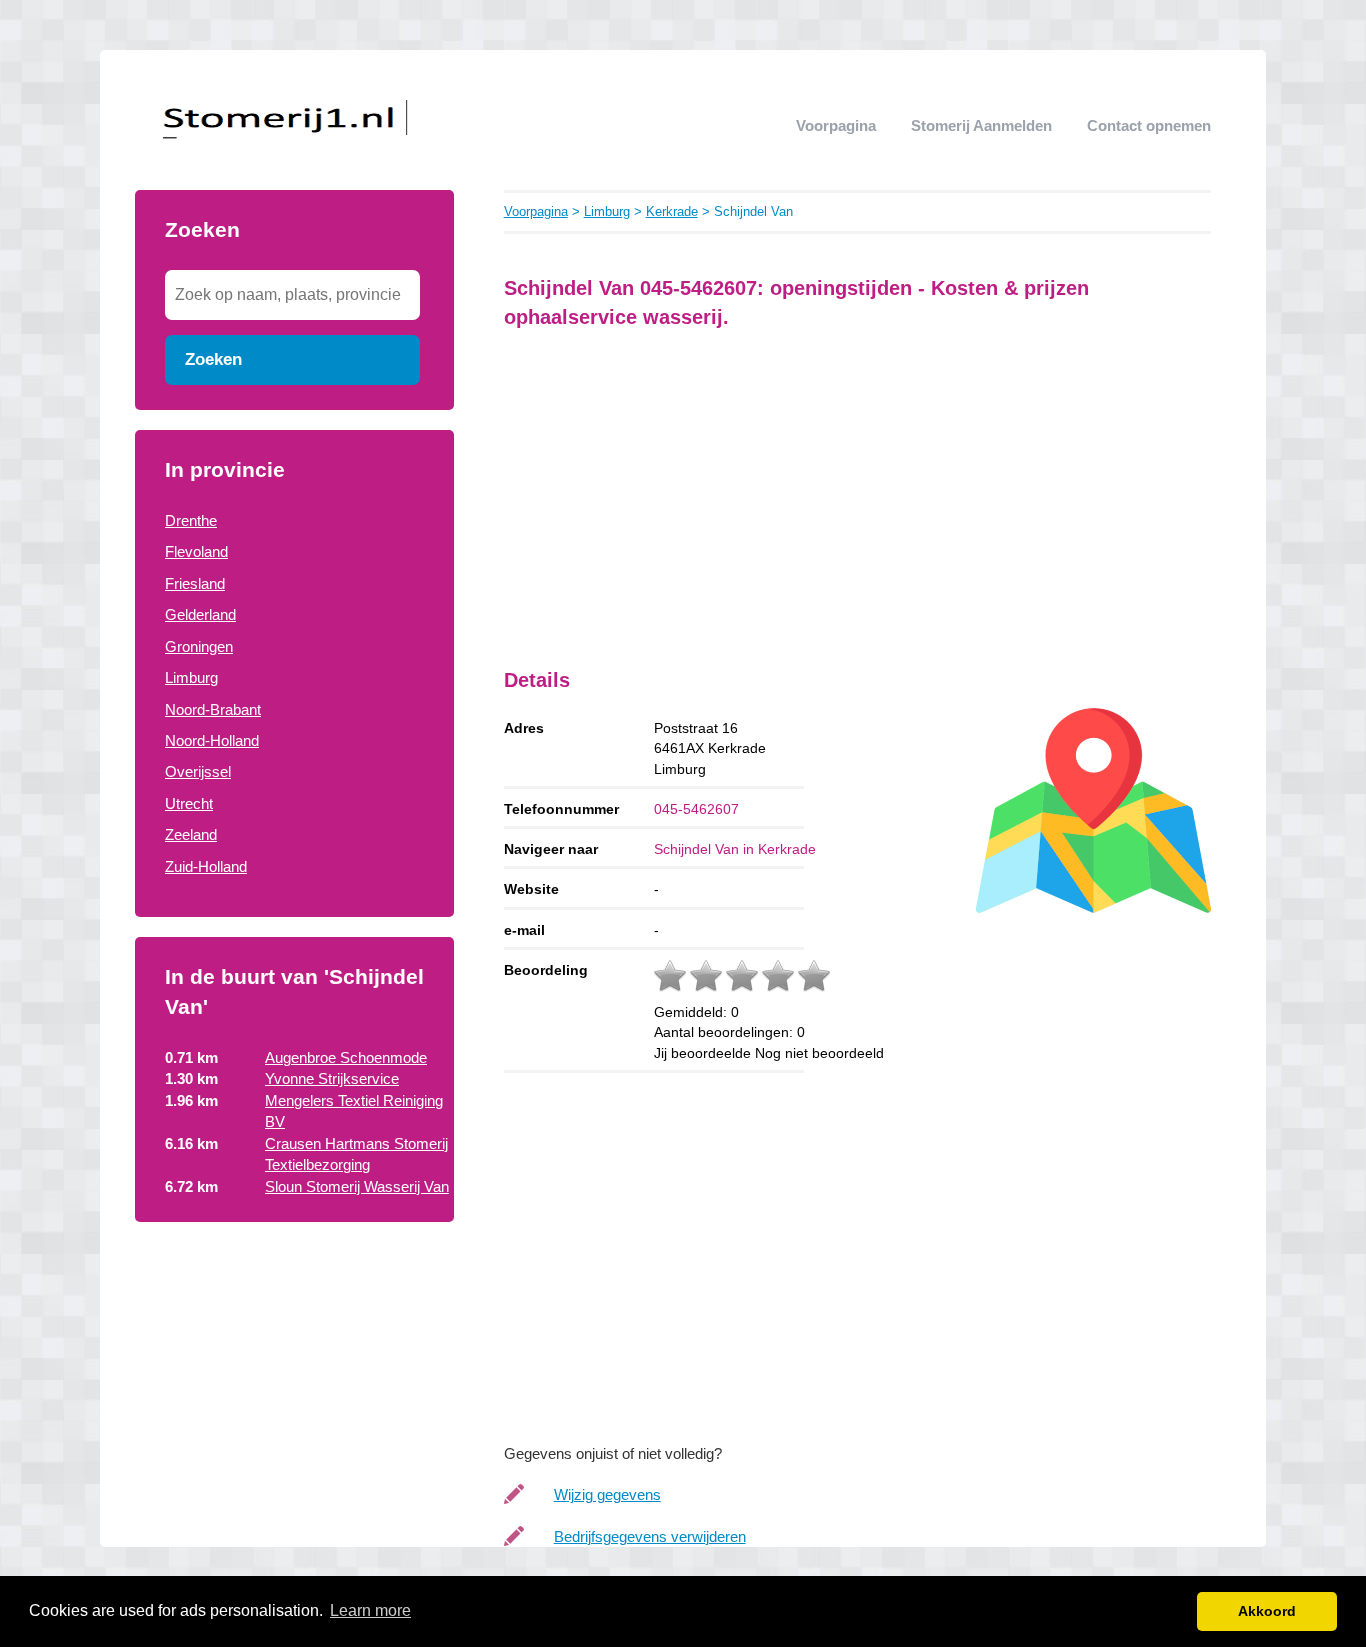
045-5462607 (696, 809)
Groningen (199, 646)
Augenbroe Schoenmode (346, 1057)
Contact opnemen (1149, 125)
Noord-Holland (212, 740)
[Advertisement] (294, 1367)
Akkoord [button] (1267, 1611)
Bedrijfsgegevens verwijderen (650, 1536)
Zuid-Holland (206, 866)
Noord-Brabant (213, 709)
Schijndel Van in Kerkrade (735, 849)
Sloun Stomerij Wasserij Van (357, 1186)
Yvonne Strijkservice (332, 1078)
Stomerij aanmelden (981, 125)
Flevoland (196, 551)
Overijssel (198, 771)
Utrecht (189, 803)
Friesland (195, 583)
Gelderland (200, 614)
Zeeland (191, 834)
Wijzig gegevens (607, 1494)
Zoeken (213, 359)
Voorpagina (836, 125)
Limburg (191, 677)
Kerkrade (672, 211)
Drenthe (191, 520)
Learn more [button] (370, 1610)
